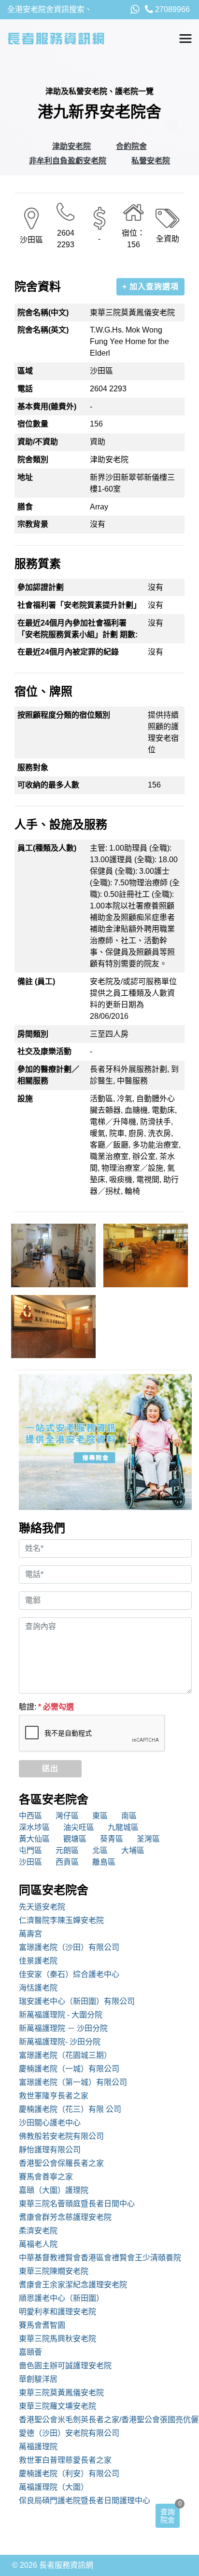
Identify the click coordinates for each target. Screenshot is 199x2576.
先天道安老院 (42, 1907)
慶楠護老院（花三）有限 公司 (70, 2109)
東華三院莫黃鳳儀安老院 (61, 2393)
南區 (129, 1816)
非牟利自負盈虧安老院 (68, 161)
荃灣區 (148, 1839)
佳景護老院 (38, 1961)
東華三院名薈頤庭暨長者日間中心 (77, 2204)
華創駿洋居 (38, 2379)
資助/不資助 (38, 442)
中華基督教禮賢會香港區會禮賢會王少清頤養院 (100, 2258)
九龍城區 (123, 1827)
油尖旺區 (79, 1827)
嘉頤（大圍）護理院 (54, 2190)
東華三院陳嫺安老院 (54, 2271)
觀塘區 (75, 1839)
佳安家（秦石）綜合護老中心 (69, 1974)
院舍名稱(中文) (43, 313)
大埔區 (133, 1850)
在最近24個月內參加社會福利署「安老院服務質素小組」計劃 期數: (78, 629)
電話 (25, 389)
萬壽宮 (30, 1934)
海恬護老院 (38, 1988)
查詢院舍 (168, 2516)
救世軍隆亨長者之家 (54, 2096)
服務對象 (33, 767)
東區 (100, 1816)
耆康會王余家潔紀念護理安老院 (73, 2285)
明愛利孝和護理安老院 (57, 2312)
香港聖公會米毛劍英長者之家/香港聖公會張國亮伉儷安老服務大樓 (105, 2420)
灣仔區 (67, 1816)
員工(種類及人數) (47, 848)
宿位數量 (33, 424)
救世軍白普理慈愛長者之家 (65, 2460)
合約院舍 (131, 146)
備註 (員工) (36, 981)
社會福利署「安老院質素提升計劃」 (79, 605)
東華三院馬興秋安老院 (57, 2339)
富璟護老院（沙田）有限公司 (69, 1947)
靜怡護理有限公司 (50, 2150)
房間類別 (33, 1034)
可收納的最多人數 (48, 785)
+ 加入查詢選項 (150, 287)
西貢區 (67, 1862)
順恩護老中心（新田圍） (61, 2298)
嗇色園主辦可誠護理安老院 (65, 2366)
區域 (25, 371)
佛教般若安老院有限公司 (61, 2136)
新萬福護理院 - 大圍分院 (61, 2015)
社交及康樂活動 (44, 1051)
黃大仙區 (34, 1839)
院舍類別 (33, 460)
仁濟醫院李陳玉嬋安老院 (61, 1920)
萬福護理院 (38, 2447)
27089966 (171, 9)
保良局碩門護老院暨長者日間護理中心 (85, 2501)
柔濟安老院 (38, 2231)
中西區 (30, 1816)
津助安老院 (71, 146)
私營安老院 (151, 161)
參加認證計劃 (41, 587)
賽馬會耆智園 (42, 2325)
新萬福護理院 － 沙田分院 (63, 2028)
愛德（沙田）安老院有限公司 (69, 2433)
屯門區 (30, 1850)
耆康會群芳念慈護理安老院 (65, 2217)
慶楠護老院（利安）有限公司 (69, 2474)
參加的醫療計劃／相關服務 (48, 1075)
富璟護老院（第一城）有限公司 (73, 2082)
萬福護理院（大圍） (54, 2487)
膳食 (25, 507)
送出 (50, 1768)
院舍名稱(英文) (43, 330)
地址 (25, 477)
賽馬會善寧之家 (46, 2177)
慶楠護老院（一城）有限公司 (69, 2069)
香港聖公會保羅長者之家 (61, 2163)
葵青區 (112, 1839)
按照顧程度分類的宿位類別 (64, 715)
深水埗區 (34, 1827)
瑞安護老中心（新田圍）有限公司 (77, 2001)
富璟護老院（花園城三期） (65, 2055)
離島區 (104, 1862)
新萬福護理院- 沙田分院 (60, 2042)
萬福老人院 (38, 2244)
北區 (100, 1850)
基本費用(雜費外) (47, 407)
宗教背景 (33, 524)
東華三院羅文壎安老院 (57, 2406)
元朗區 (67, 1850)
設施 (25, 1099)
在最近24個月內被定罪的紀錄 (68, 652)
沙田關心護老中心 (50, 2123)
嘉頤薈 (30, 2352)
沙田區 (30, 1862)
